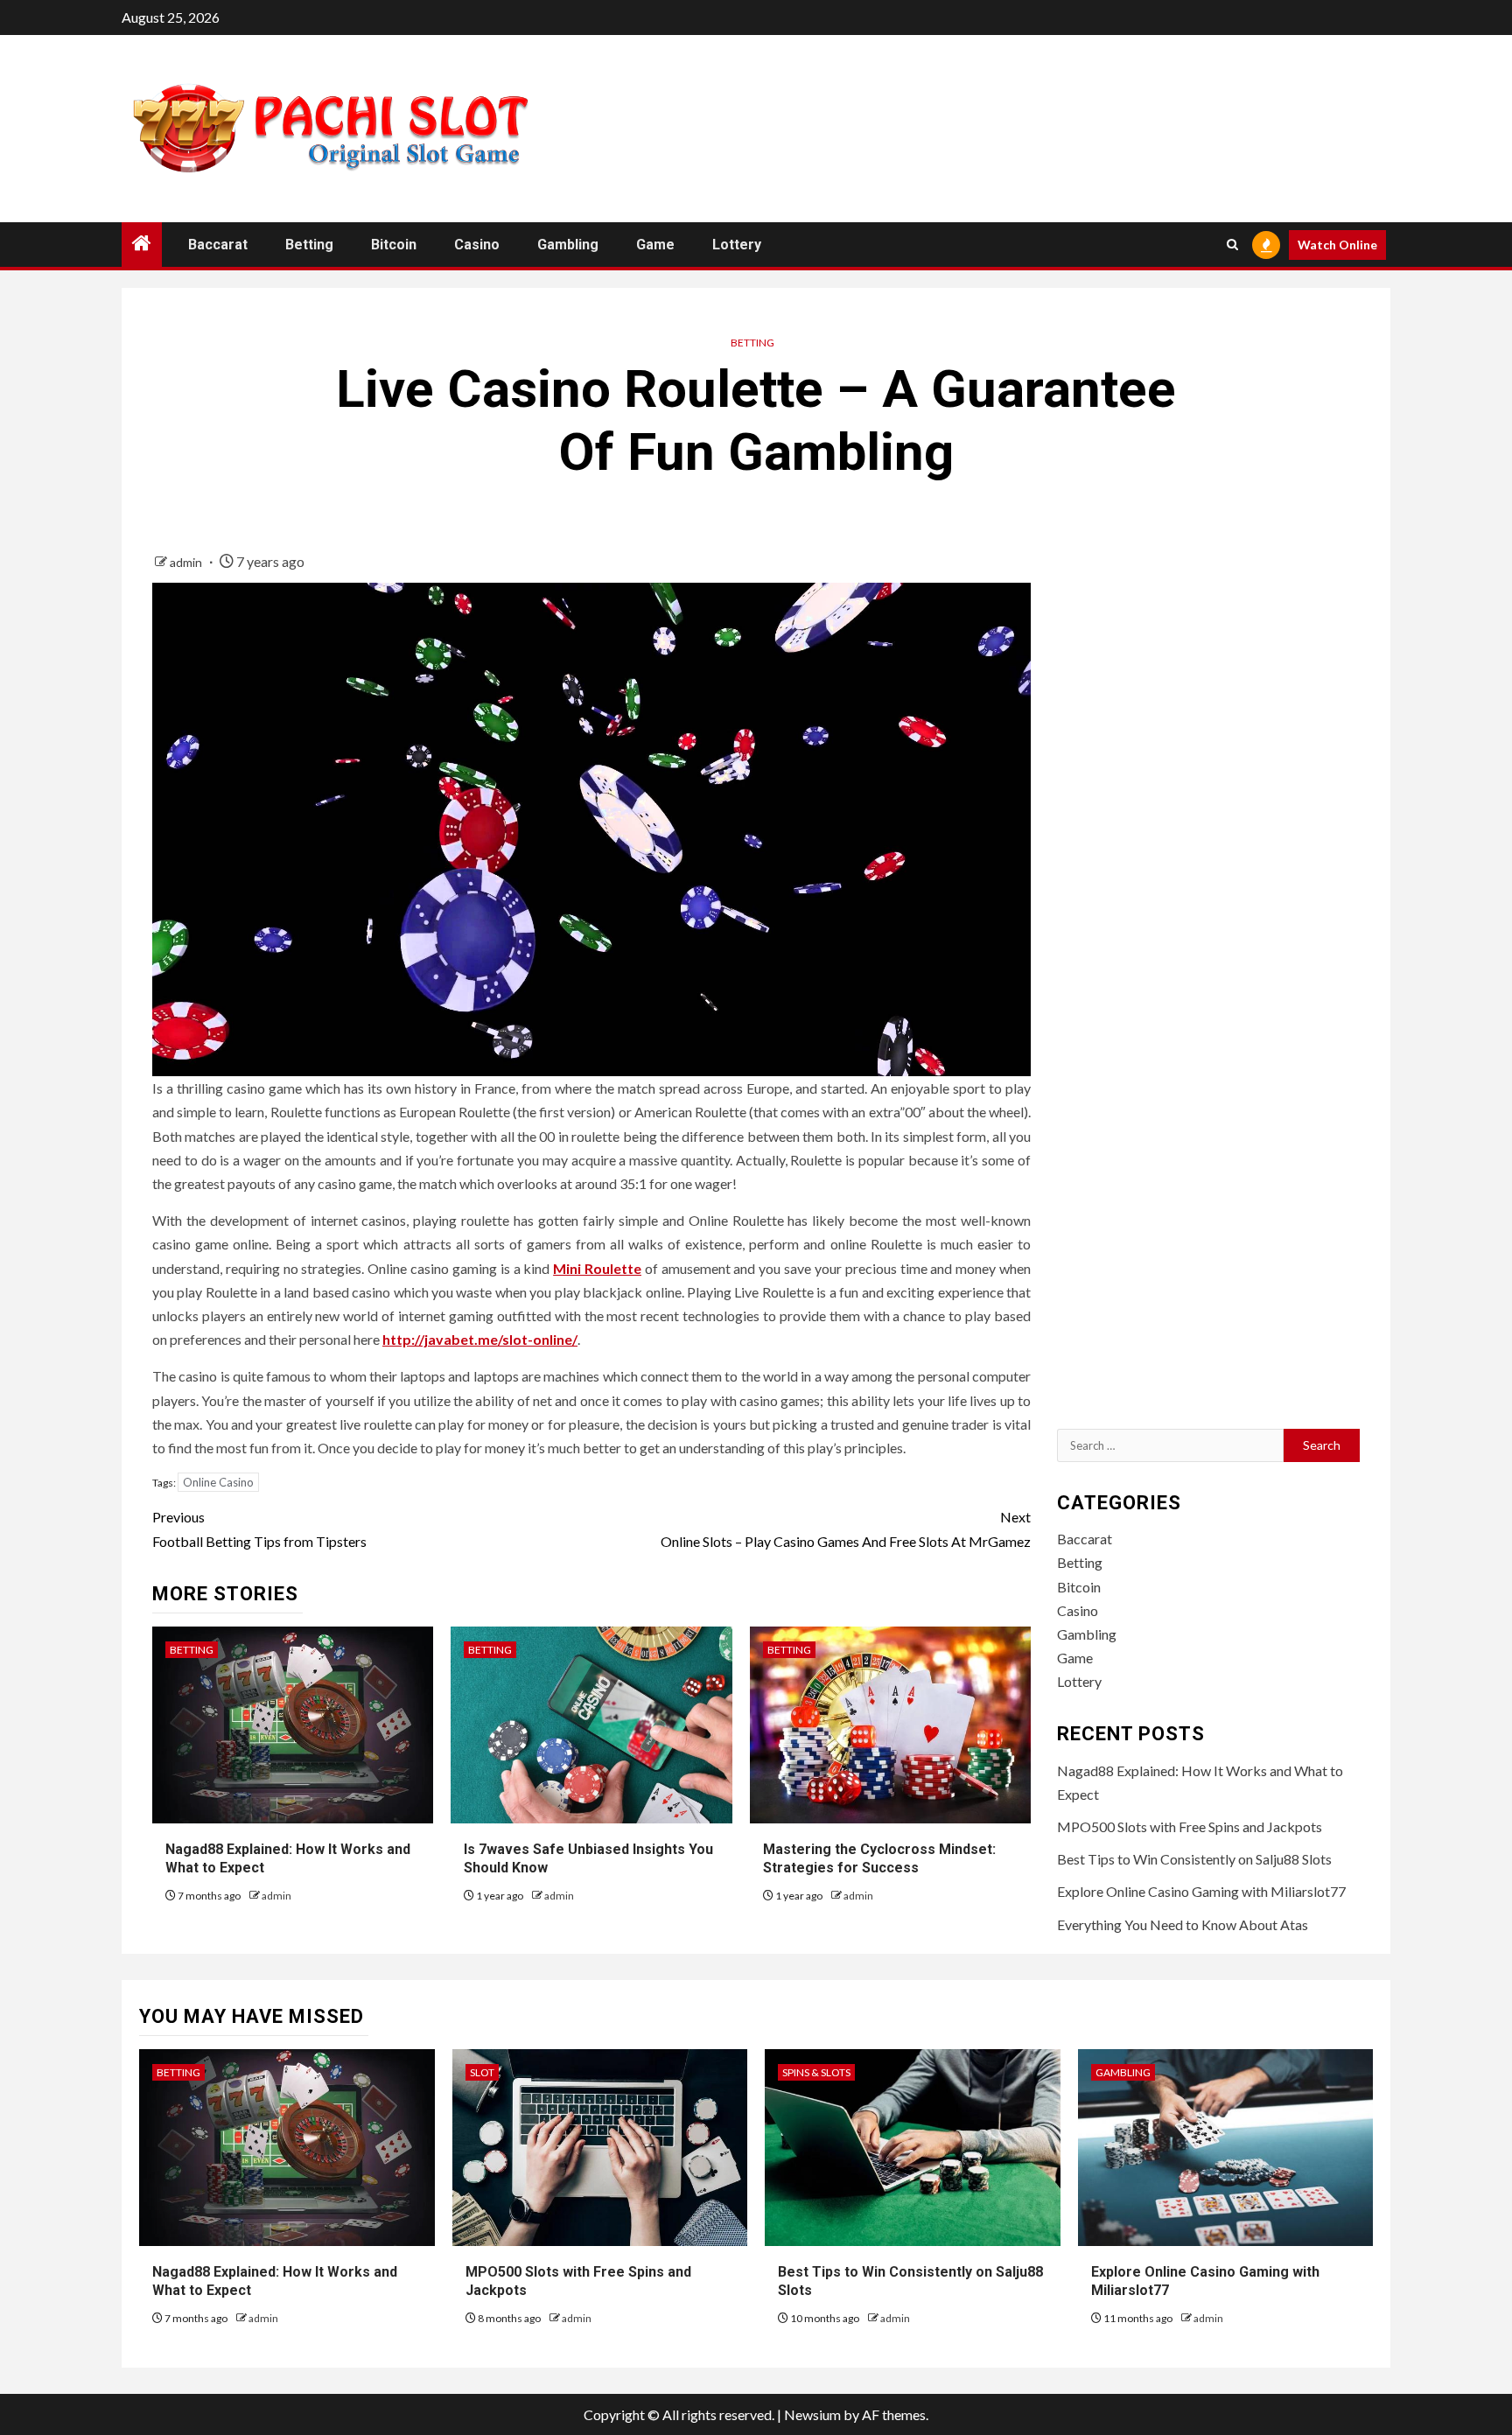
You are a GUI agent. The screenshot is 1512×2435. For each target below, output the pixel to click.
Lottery (737, 245)
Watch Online (1337, 245)
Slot (482, 2072)
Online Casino (218, 1482)
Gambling (568, 245)
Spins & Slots (816, 2072)
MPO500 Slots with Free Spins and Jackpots (1190, 1826)
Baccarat (218, 245)
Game (655, 245)
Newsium (812, 2414)
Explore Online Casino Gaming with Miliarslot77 (1201, 1891)
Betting (309, 245)
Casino (477, 245)
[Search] (1232, 245)
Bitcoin (394, 245)
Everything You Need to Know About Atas (1183, 1924)
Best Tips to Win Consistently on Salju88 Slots (1194, 1859)
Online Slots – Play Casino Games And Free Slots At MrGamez (846, 1529)
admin (187, 562)
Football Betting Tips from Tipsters (259, 1529)
